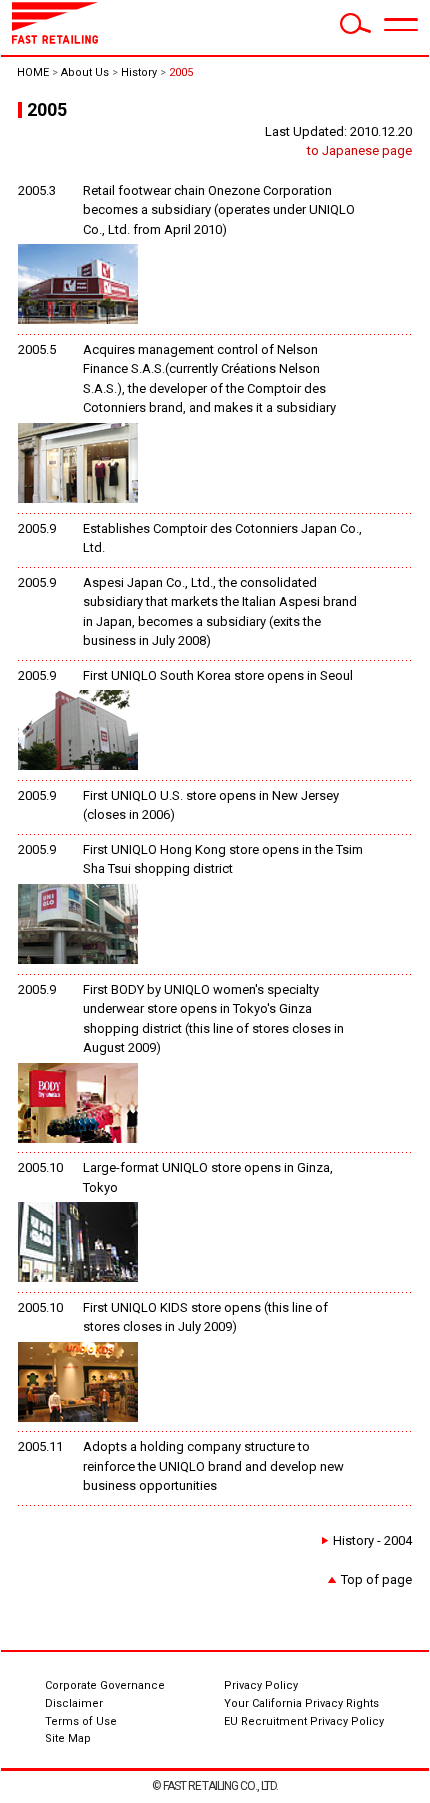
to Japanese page (359, 150)
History (139, 72)
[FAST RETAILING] (55, 39)
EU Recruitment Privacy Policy (304, 1721)
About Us (85, 72)
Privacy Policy (261, 1685)
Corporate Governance (105, 1685)
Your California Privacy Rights (301, 1703)
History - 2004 (372, 1540)
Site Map (68, 1738)
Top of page (376, 1579)
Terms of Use (81, 1721)
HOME (33, 72)
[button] (401, 25)
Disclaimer (74, 1703)
